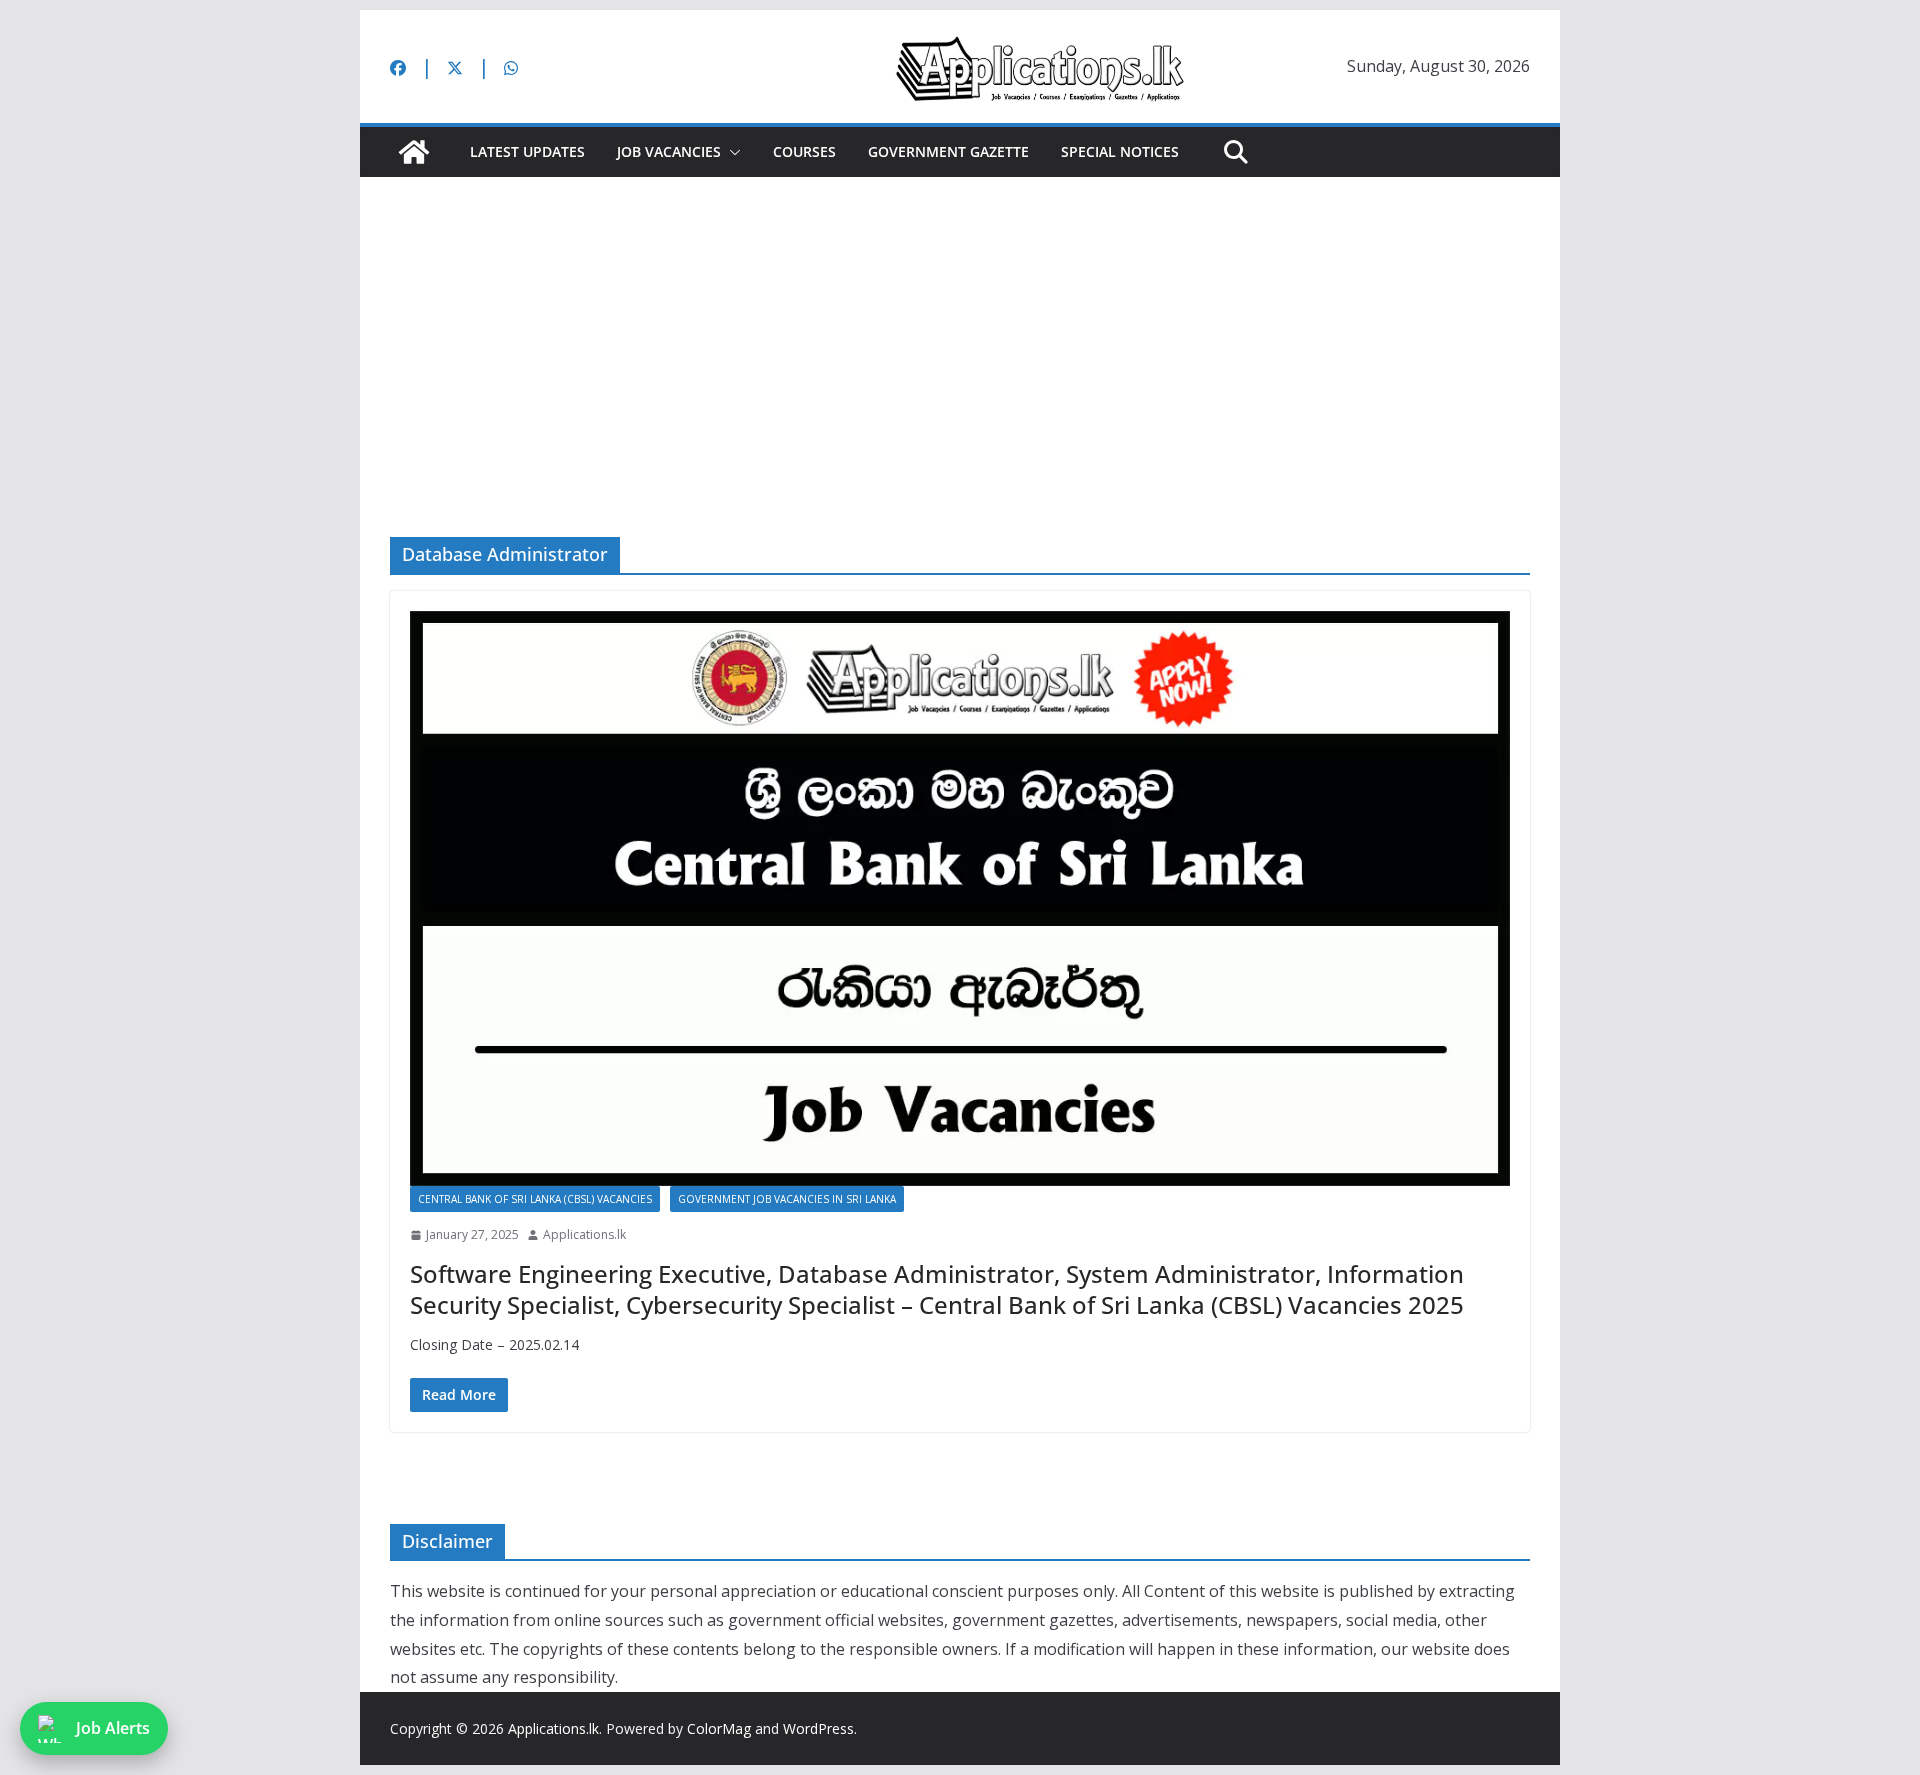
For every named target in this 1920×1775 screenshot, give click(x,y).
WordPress (818, 1728)
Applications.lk (584, 1234)
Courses (804, 151)
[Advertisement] (960, 327)
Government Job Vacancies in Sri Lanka (787, 1199)
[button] (731, 152)
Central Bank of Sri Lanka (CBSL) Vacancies (535, 1199)
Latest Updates (527, 151)
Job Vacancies (669, 151)
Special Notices (1120, 151)
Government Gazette (948, 151)
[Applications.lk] (414, 152)
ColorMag (719, 1728)
